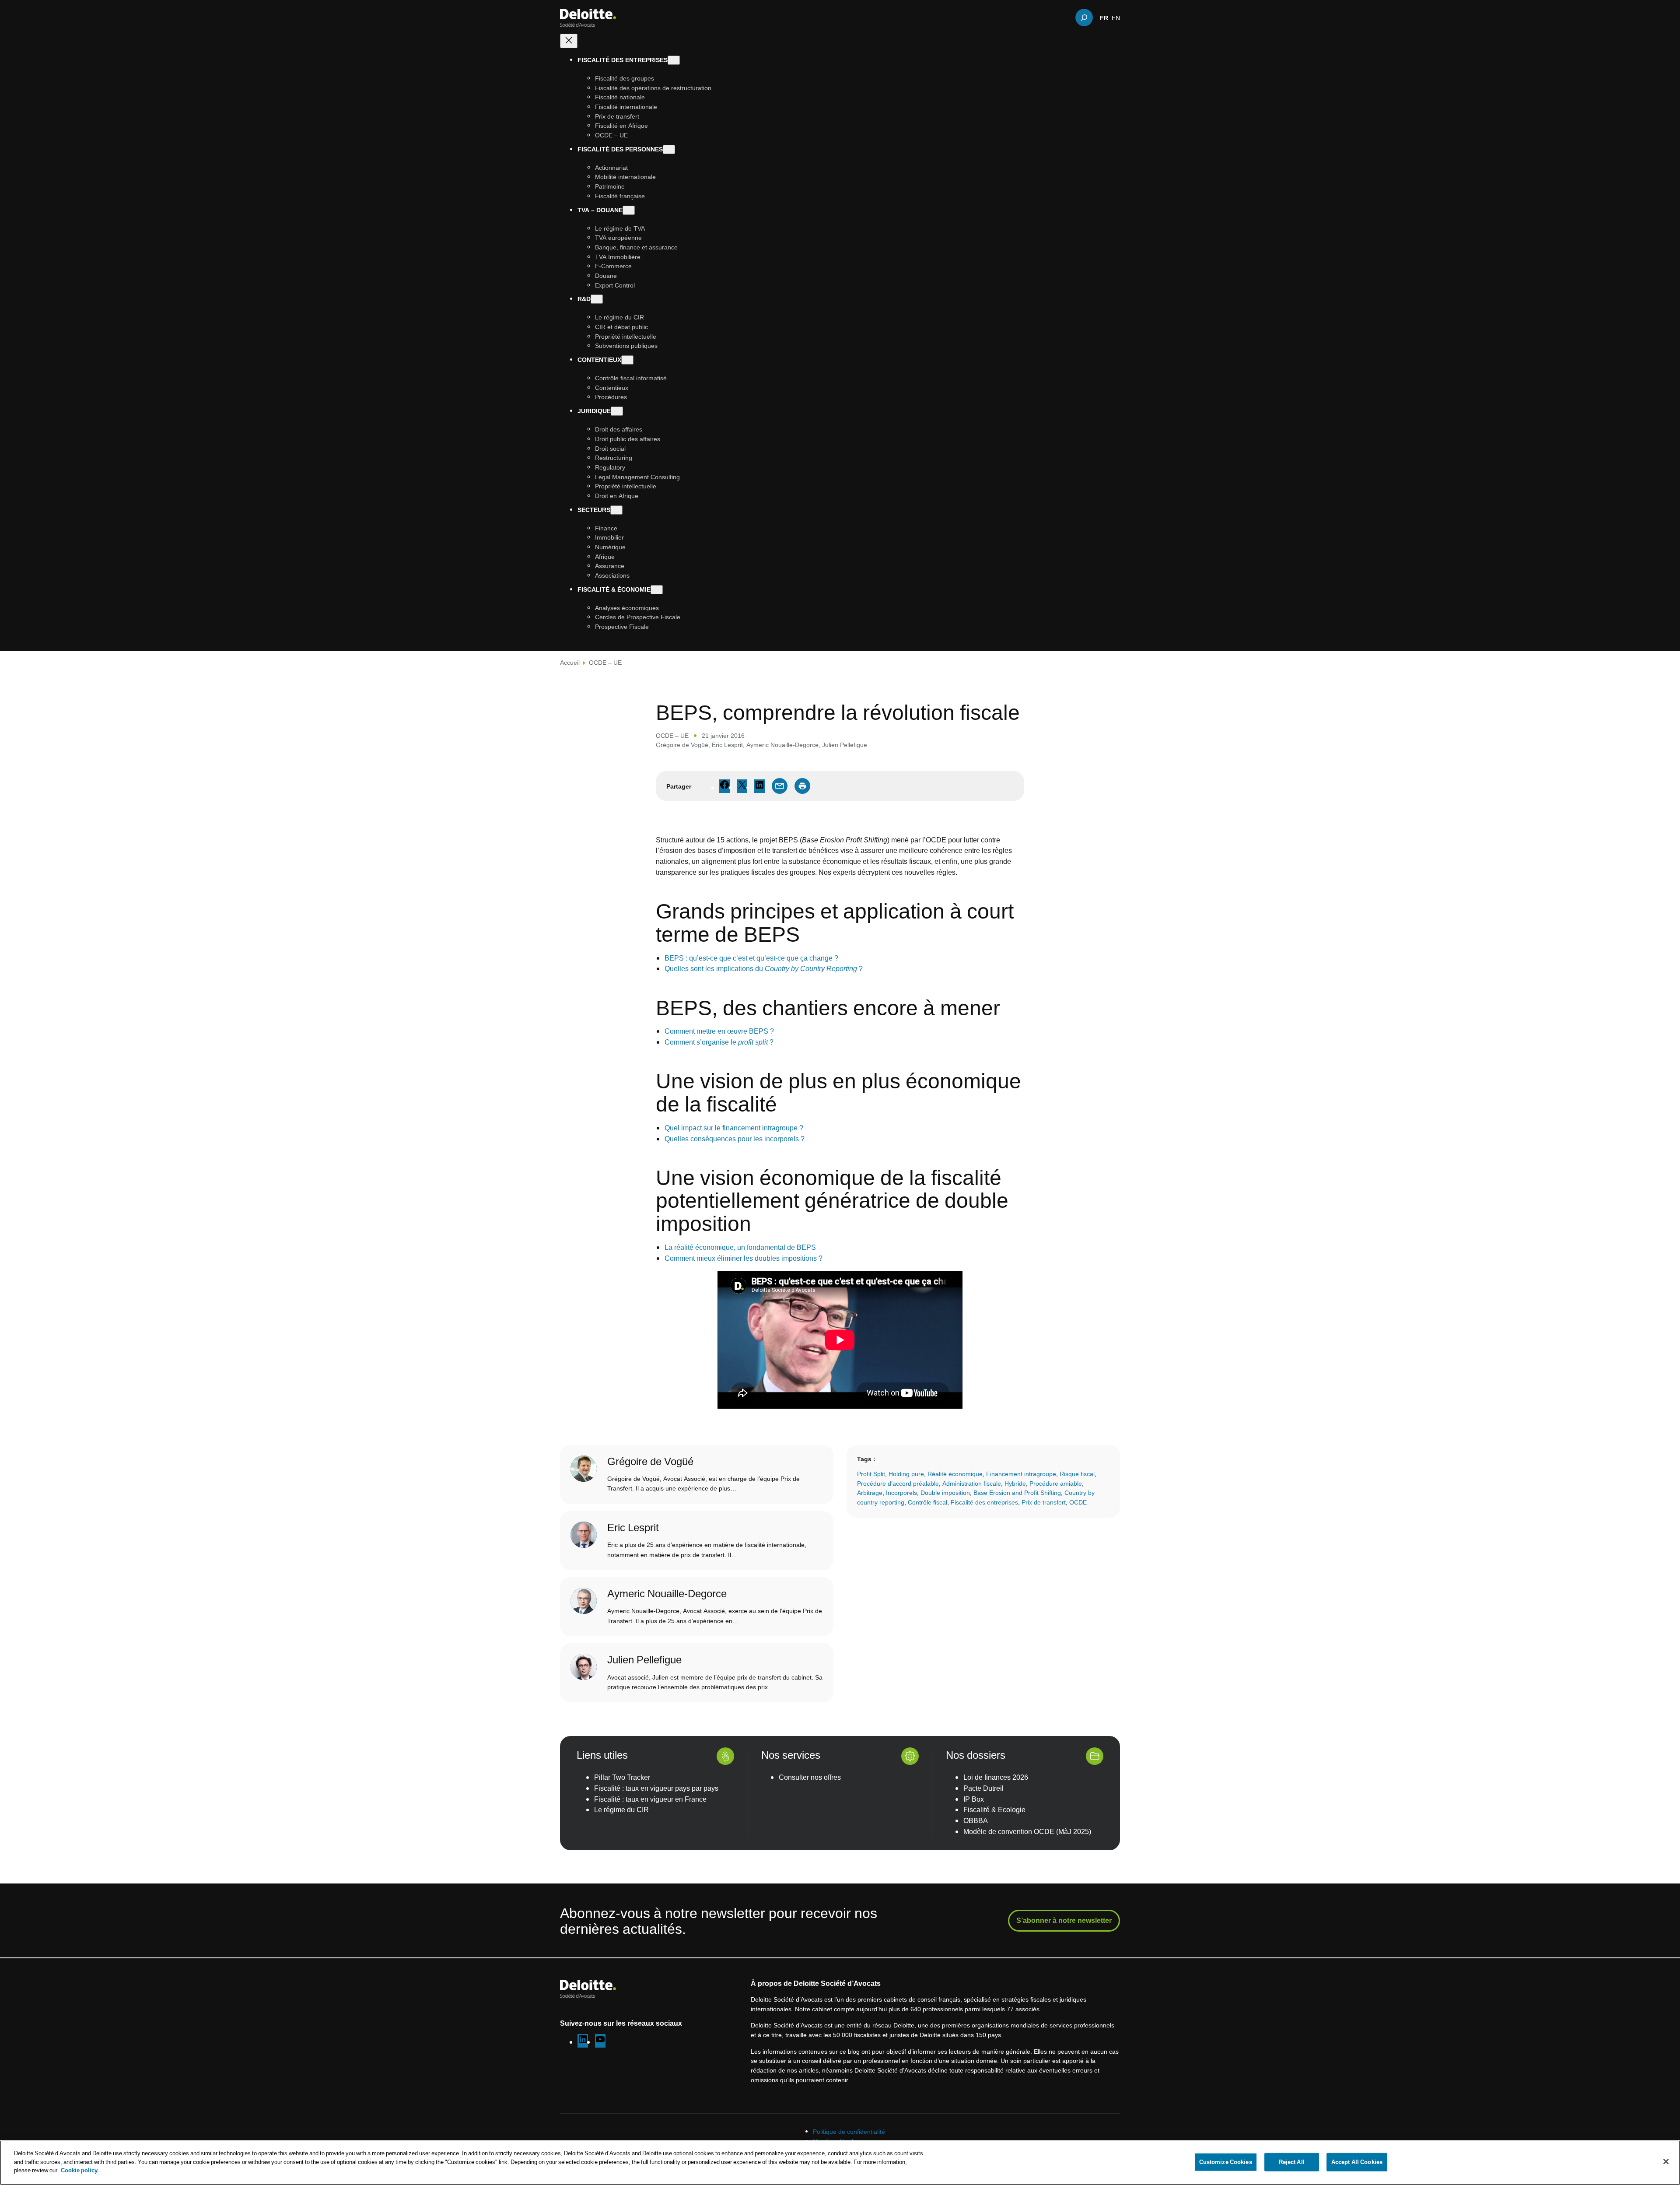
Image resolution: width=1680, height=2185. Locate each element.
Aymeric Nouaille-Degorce (782, 745)
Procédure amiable (1056, 1483)
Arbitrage (870, 1492)
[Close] (1666, 2162)
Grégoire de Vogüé (682, 745)
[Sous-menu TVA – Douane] (629, 210)
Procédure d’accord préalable (898, 1483)
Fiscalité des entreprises (984, 1502)
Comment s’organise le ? (719, 1042)
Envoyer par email (780, 786)
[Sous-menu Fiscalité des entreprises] (674, 60)
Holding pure (906, 1474)
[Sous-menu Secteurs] (616, 510)
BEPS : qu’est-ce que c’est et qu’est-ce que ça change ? (751, 958)
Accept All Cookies (1357, 2162)
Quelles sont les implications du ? (764, 968)
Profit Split (871, 1474)
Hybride (1015, 1483)
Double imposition (945, 1492)
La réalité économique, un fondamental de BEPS (740, 1247)
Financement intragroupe (1021, 1474)
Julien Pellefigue (845, 745)
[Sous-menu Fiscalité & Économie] (657, 590)
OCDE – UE (605, 662)
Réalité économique (955, 1474)
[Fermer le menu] (569, 41)
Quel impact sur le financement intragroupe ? (734, 1128)
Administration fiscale (972, 1483)
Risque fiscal (1077, 1474)
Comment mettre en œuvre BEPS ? (719, 1031)
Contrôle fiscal (927, 1502)
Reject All (1292, 2162)
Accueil (570, 662)
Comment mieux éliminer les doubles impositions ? (744, 1258)
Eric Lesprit (727, 745)
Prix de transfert (1044, 1502)
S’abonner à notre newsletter (1064, 1920)
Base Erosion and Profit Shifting (1017, 1492)
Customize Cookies (1226, 2162)
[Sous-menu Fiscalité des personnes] (669, 149)
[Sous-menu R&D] (597, 299)
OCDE (1078, 1502)
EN (1116, 18)
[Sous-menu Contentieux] (627, 360)
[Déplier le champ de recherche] (1084, 18)
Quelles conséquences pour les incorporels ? (735, 1139)
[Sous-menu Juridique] (617, 411)
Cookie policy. (80, 2170)
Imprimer (802, 786)
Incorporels (901, 1492)
